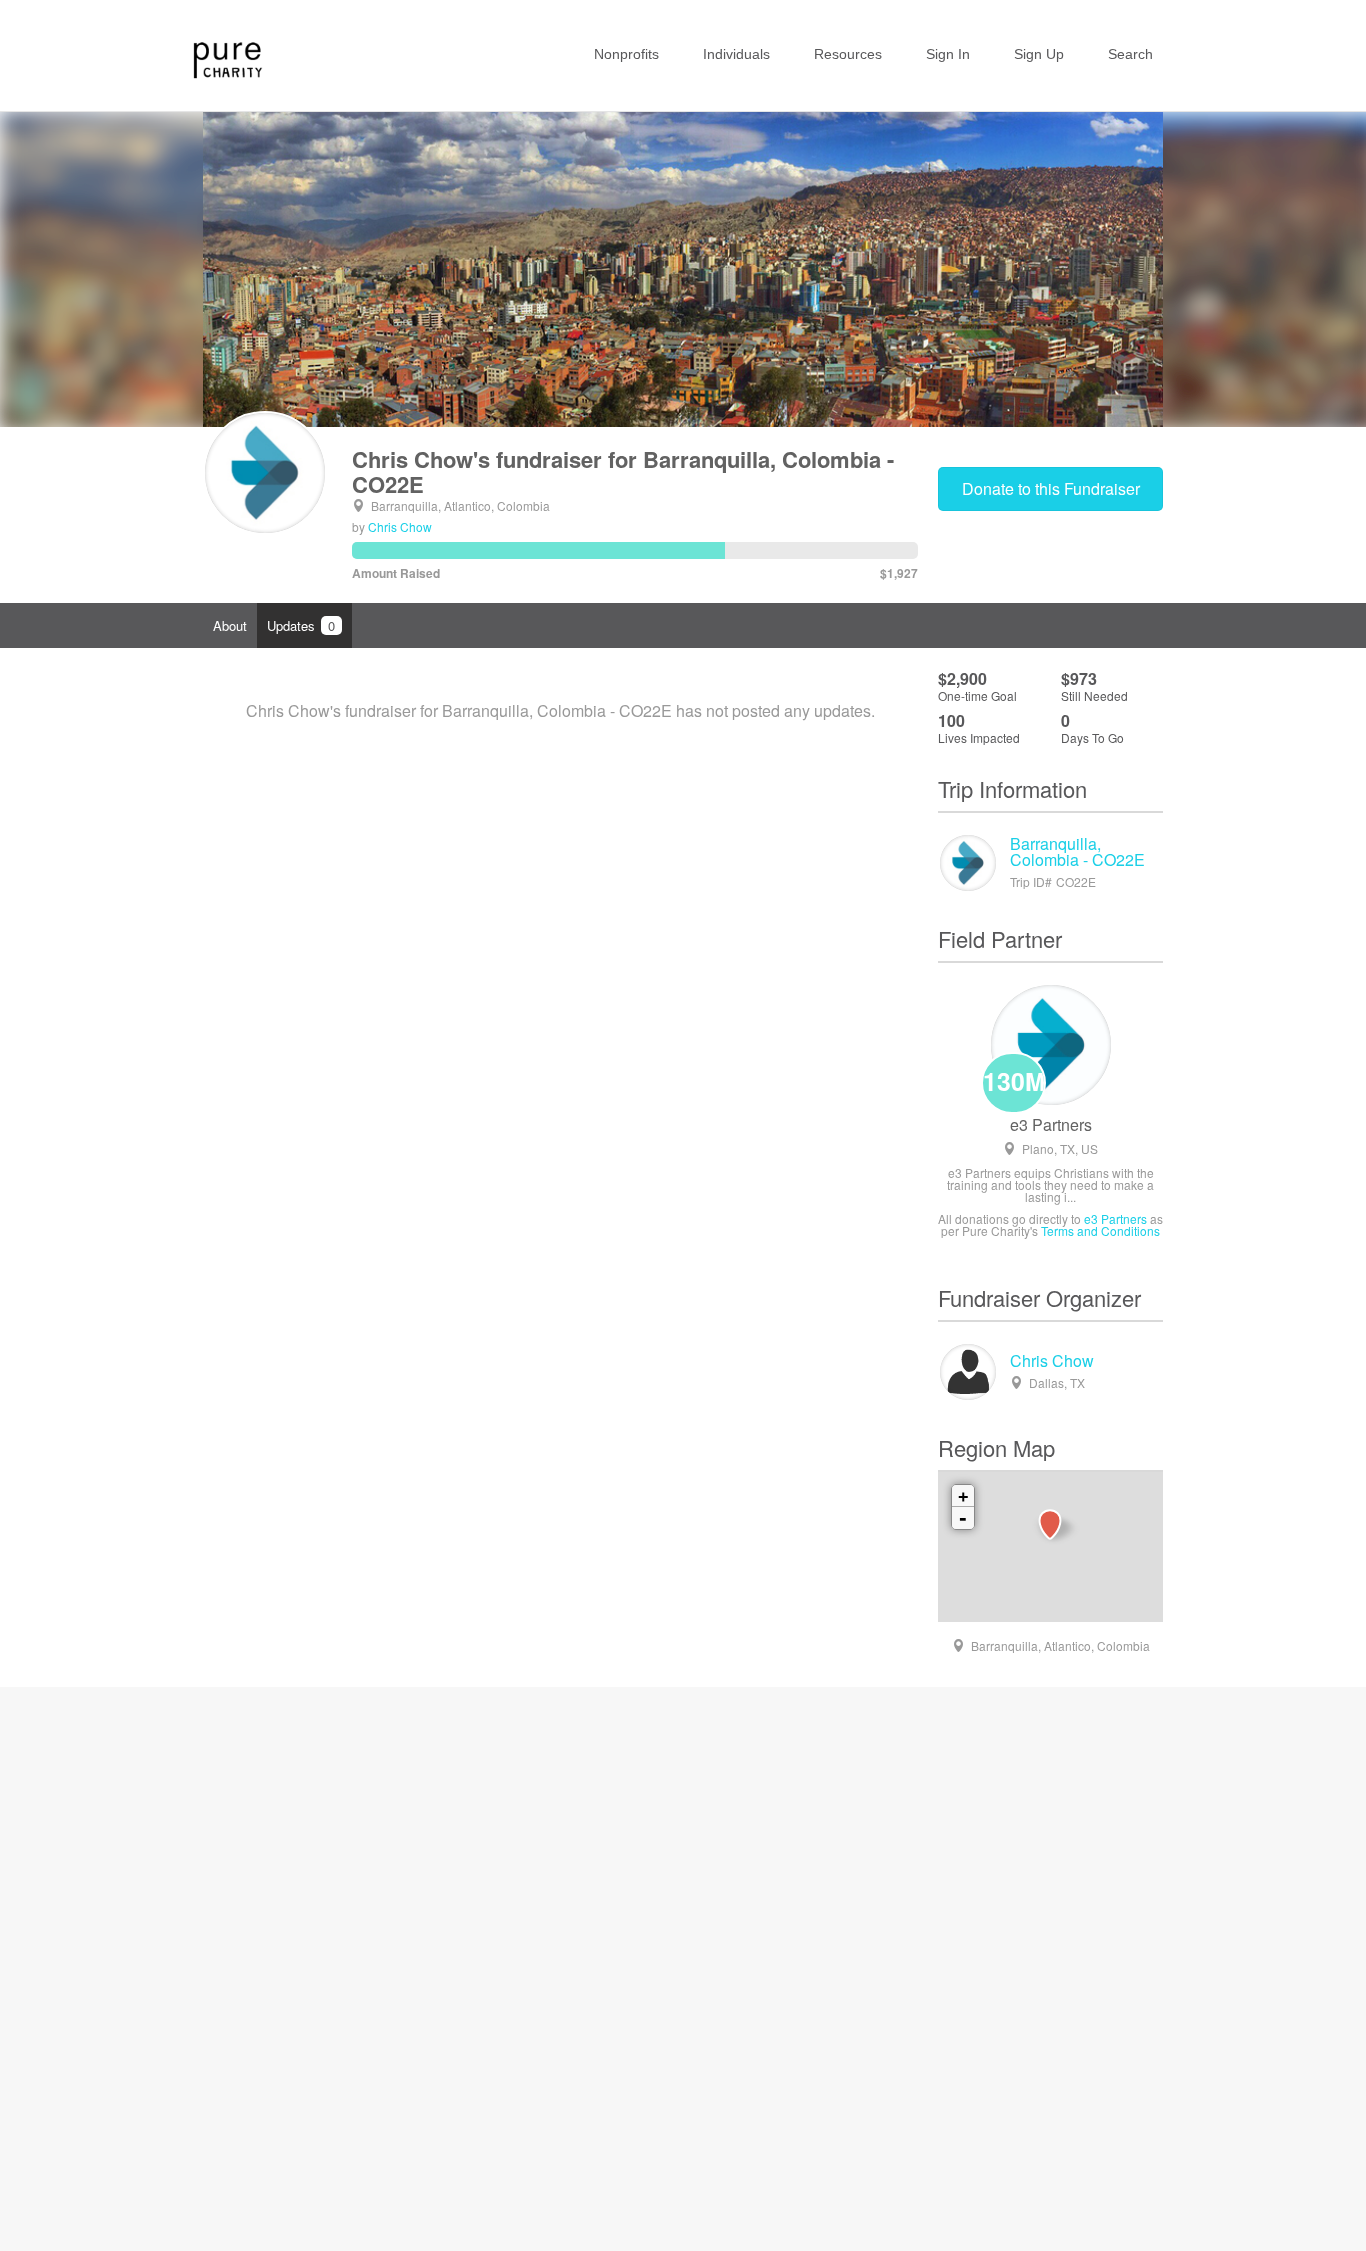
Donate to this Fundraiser (1051, 488)
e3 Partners (1051, 1125)
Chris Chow (400, 526)
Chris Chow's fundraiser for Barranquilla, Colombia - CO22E (623, 471)
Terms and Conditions (1100, 1230)
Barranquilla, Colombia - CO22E (1077, 851)
